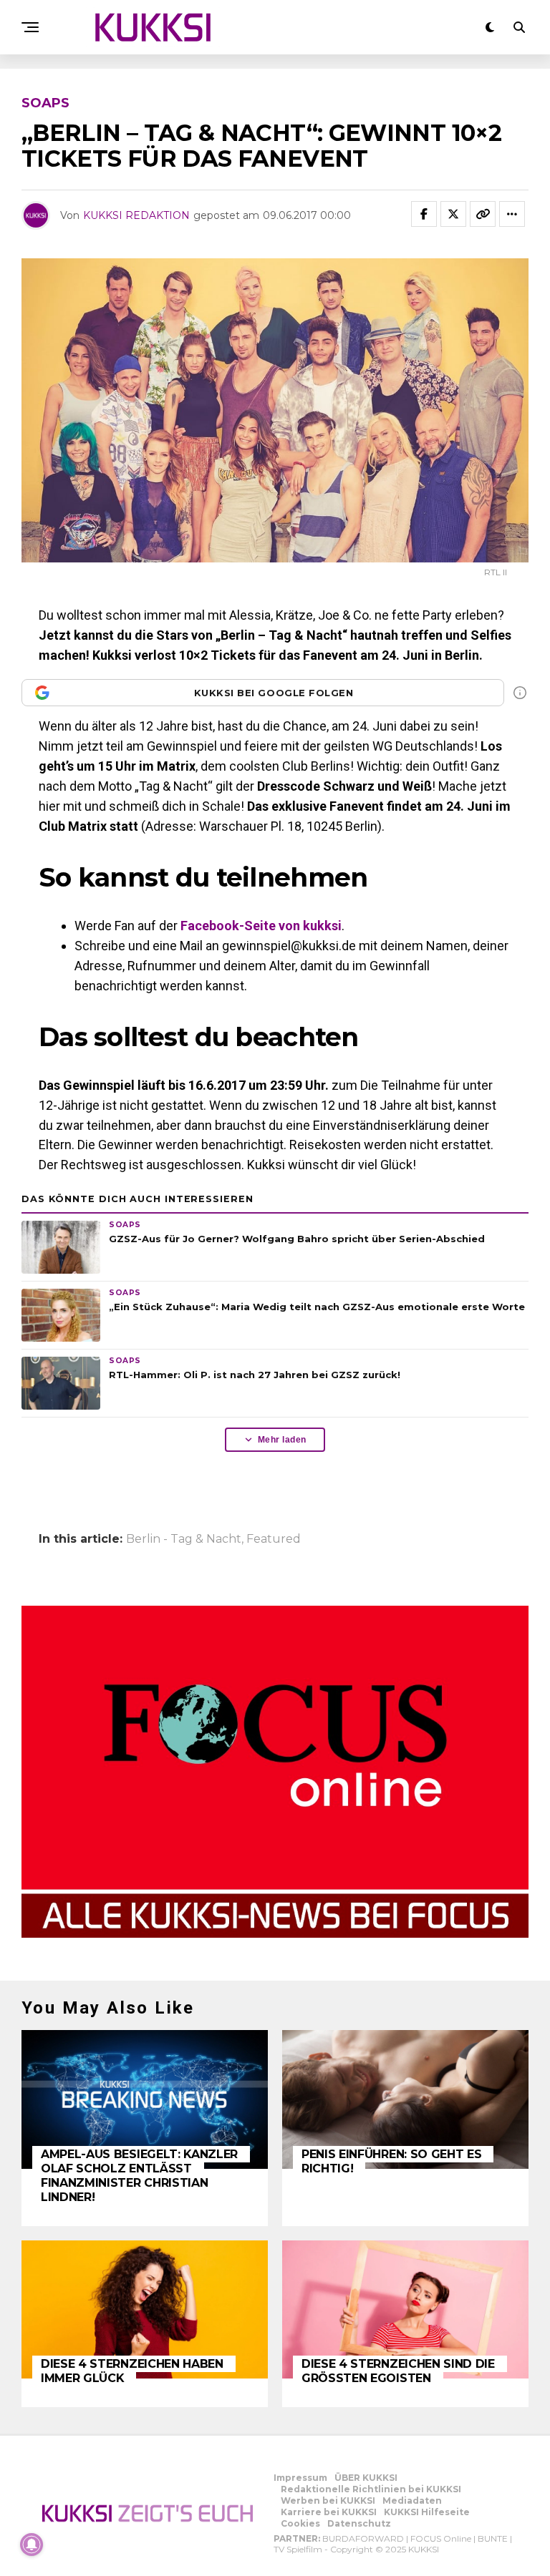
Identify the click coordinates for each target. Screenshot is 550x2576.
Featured (274, 1539)
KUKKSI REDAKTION (136, 215)
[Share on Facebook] (424, 214)
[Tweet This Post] (453, 214)
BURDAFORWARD (363, 2538)
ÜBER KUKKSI (366, 2478)
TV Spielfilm (298, 2549)
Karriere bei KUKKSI (329, 2512)
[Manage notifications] (32, 2545)
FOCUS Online (441, 2538)
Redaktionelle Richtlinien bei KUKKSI (371, 2489)
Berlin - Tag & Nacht (184, 1539)
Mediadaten (412, 2501)
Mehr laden (282, 1440)
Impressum (300, 2478)
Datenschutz (359, 2523)
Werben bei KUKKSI (328, 2501)
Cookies (300, 2523)
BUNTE (493, 2538)
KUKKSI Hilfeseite (427, 2512)
